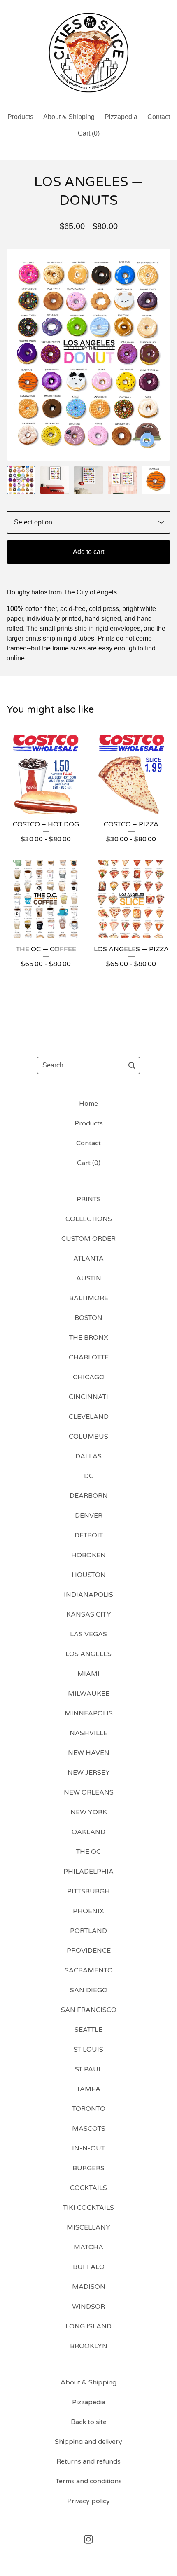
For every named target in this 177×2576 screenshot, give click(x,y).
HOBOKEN (88, 1555)
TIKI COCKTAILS (88, 2208)
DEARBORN (89, 1496)
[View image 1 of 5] (21, 480)
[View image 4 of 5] (122, 480)
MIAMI (88, 1674)
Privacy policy (88, 2501)
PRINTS (89, 1199)
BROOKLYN (89, 2346)
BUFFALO (89, 2267)
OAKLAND (88, 1832)
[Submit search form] (132, 1065)
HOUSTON (89, 1575)
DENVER (89, 1516)
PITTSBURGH (88, 1891)
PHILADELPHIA (88, 1872)
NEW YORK (89, 1812)
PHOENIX (88, 1911)
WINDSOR (88, 2307)
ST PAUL (88, 2069)
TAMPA (88, 2089)
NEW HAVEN (89, 1753)
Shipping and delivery (88, 2442)
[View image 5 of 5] (156, 480)
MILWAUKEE (89, 1694)
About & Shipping (69, 117)
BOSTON (88, 1318)
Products (20, 117)
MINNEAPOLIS (89, 1713)
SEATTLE (88, 2030)
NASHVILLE (88, 1733)
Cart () (89, 133)
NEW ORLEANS (89, 1792)
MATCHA (88, 2247)
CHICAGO (89, 1377)
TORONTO (89, 2109)
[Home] (88, 53)
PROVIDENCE (89, 1951)
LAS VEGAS (88, 1634)
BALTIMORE (89, 1298)
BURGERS (88, 2168)
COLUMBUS (88, 1437)
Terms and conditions (89, 2481)
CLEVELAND (89, 1417)
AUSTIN (89, 1278)
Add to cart (88, 552)
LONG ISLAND (88, 2326)
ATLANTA (88, 1259)
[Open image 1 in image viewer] (88, 355)
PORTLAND (88, 1931)
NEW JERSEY (89, 1773)
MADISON (89, 2287)
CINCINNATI (88, 1397)
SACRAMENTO (89, 1970)
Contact (159, 117)
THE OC (88, 1852)
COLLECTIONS (89, 1219)
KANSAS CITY (89, 1614)
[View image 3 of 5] (88, 480)
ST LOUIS (88, 2050)
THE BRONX (89, 1338)
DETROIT (89, 1535)
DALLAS (88, 1456)
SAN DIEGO (89, 1990)
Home (88, 1104)
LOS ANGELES (88, 1654)
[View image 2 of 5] (55, 480)
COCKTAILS (88, 2188)
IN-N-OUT (88, 2148)
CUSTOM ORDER (88, 1239)
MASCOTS (89, 2129)
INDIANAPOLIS (88, 1595)
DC (89, 1476)
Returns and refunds (88, 2461)
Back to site (89, 2422)
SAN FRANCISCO (89, 2010)
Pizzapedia (121, 117)
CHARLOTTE (89, 1357)
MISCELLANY (88, 2227)
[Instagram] (88, 2539)
